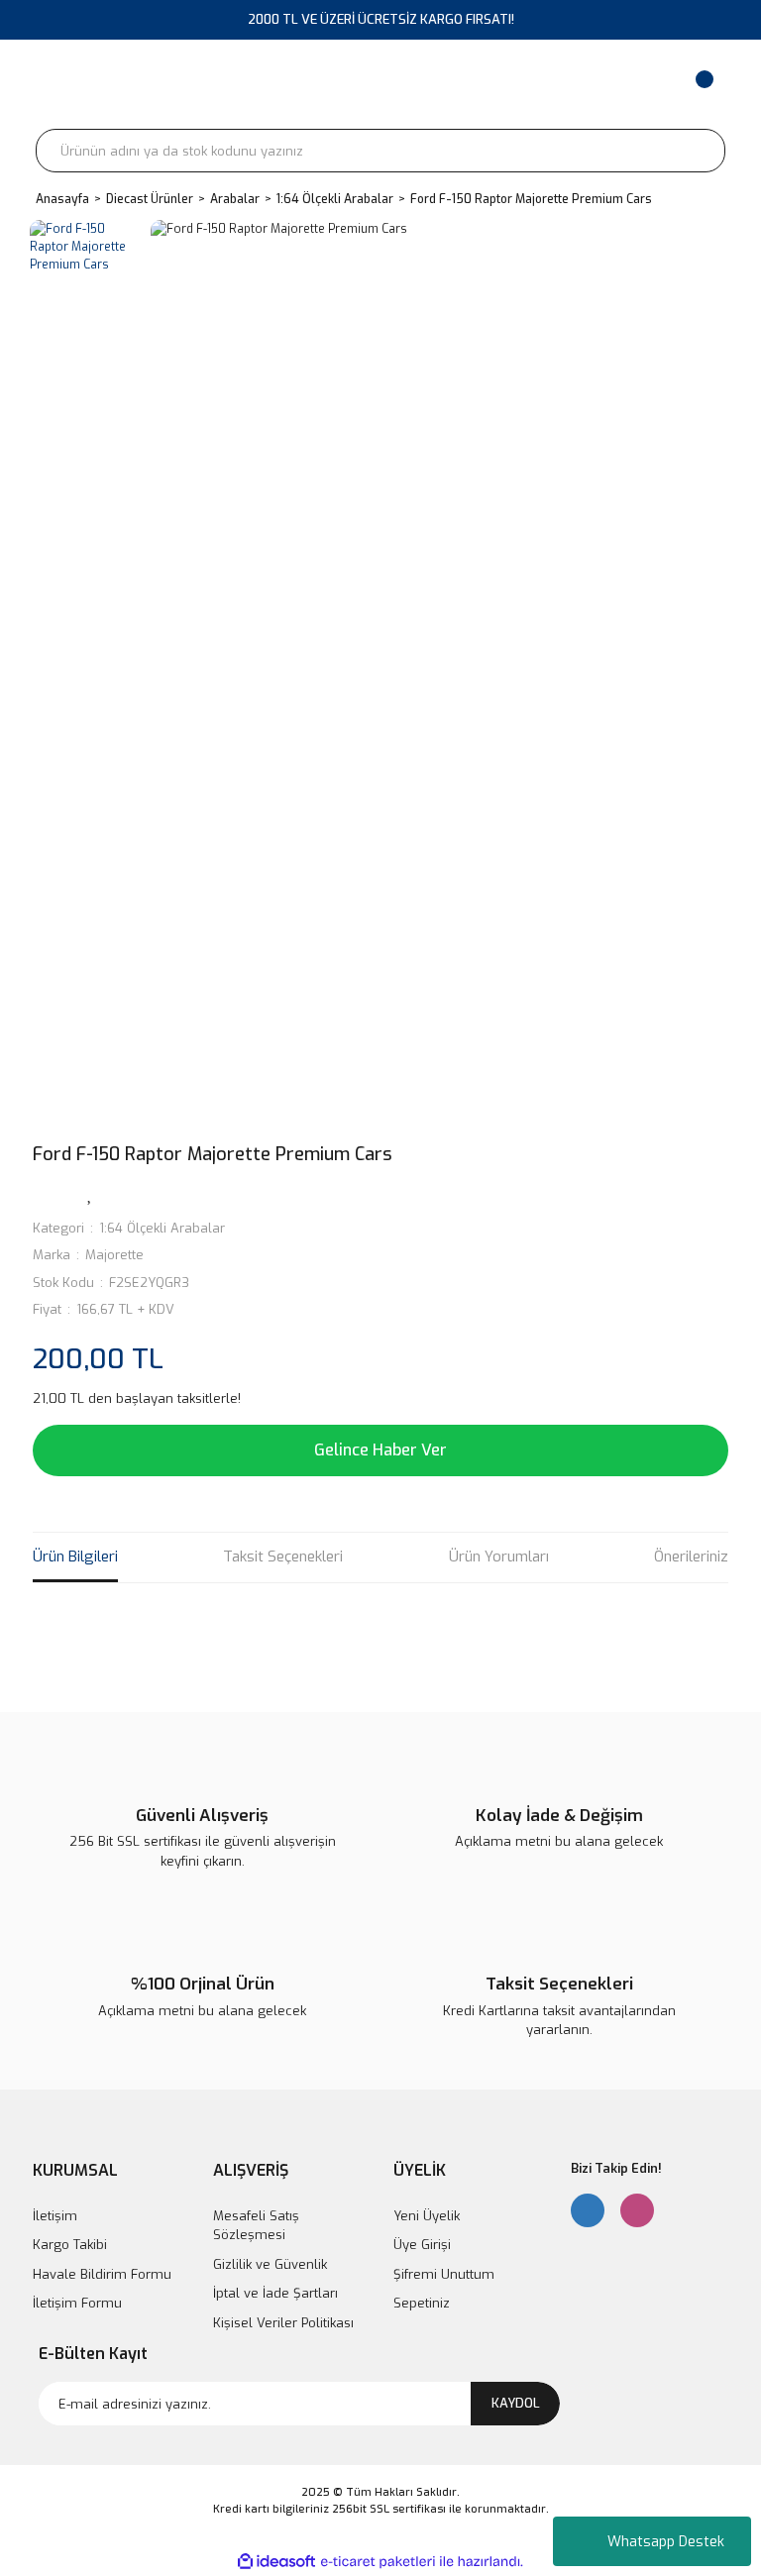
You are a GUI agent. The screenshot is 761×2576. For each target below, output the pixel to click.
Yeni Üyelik (427, 2216)
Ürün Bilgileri (75, 1556)
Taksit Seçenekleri (283, 1556)
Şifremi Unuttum (444, 2274)
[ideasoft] (276, 2563)
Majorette (114, 1255)
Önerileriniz (691, 1556)
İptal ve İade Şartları (275, 2293)
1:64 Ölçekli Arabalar (162, 1228)
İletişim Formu (77, 2303)
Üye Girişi (422, 2245)
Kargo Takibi (70, 2245)
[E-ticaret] (378, 2562)
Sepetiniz (422, 2303)
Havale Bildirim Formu (102, 2274)
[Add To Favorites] (90, 1193)
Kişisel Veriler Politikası (283, 2323)
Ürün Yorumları (499, 1556)
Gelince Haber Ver (380, 1450)
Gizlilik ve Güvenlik (270, 2264)
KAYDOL (516, 2403)
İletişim (55, 2216)
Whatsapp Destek (666, 2542)
